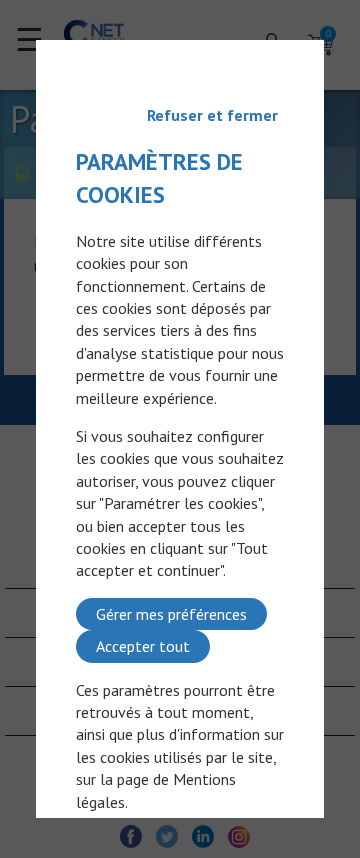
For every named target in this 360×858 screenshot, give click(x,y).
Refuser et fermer (212, 115)
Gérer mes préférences (171, 614)
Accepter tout (143, 646)
